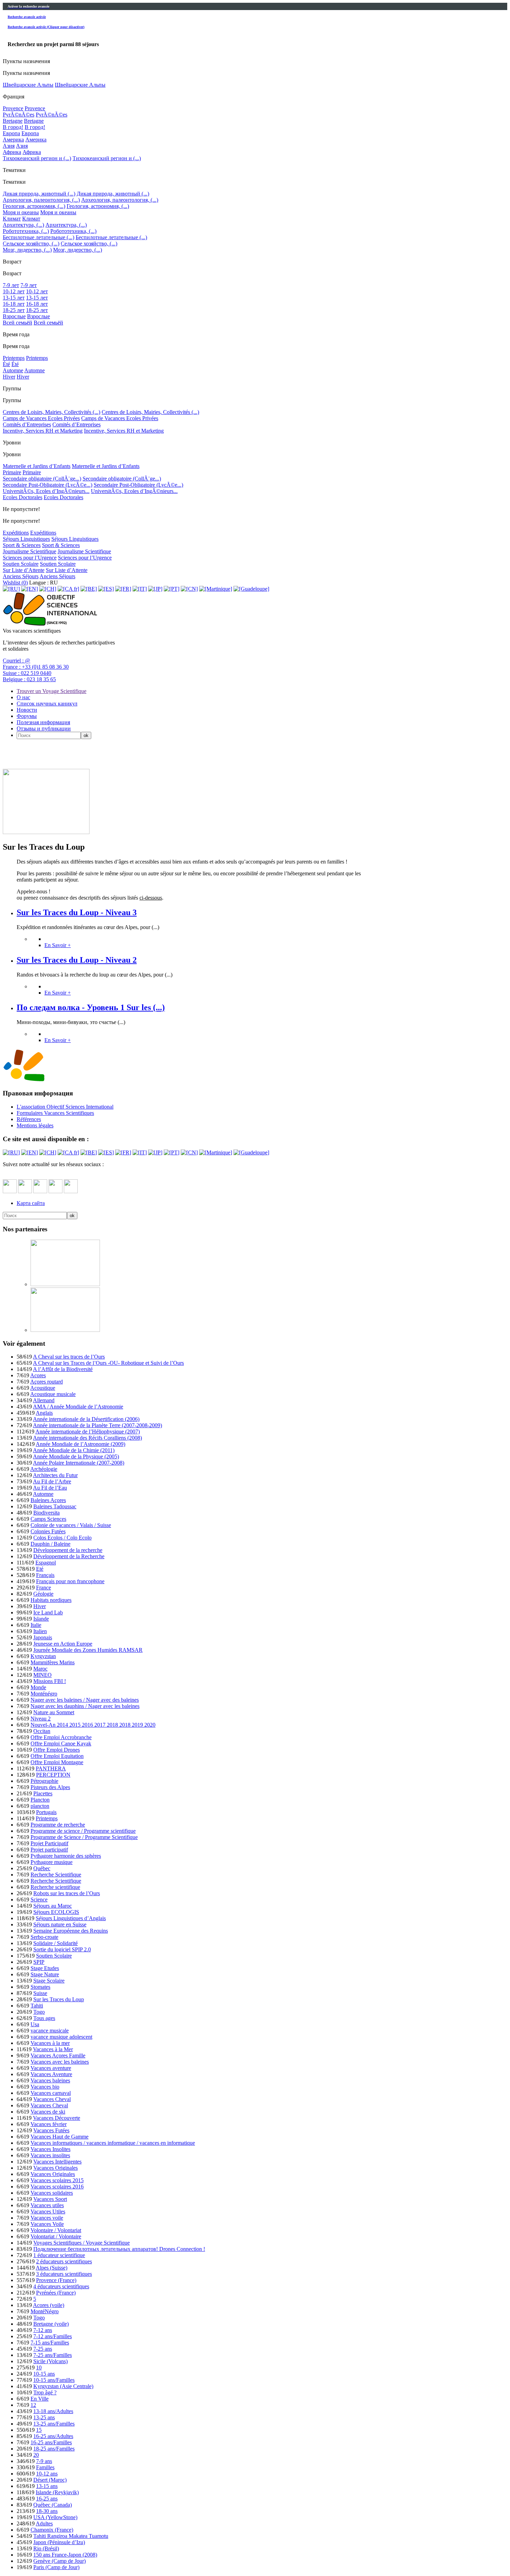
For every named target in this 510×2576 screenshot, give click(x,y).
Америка (13, 140)
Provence (13, 108)
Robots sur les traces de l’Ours (67, 1893)
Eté (40, 1569)
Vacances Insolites (50, 2149)
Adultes (44, 2523)
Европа (11, 133)
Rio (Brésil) (46, 2548)
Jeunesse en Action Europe (63, 1644)
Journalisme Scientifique (29, 551)
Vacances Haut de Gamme (59, 2137)
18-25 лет (14, 310)
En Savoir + (58, 945)
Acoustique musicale (53, 1394)
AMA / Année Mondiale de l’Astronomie (78, 1407)
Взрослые (14, 316)
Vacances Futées (51, 2130)
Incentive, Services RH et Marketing (43, 431)
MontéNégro (45, 2311)
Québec (42, 1868)
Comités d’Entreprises (27, 424)
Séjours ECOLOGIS (56, 1912)
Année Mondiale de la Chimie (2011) (74, 1450)
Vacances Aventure (51, 2074)
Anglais (44, 1413)
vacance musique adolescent (61, 2037)
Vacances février (49, 2124)
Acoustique (43, 1388)
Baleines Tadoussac (55, 1506)
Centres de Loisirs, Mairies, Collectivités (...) (52, 412)
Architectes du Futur (55, 1475)
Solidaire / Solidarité (56, 1943)
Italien (40, 1631)
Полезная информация (43, 722)
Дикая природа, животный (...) (39, 194)
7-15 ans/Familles (50, 2343)
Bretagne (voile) (51, 2324)
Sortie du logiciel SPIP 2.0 (62, 1949)
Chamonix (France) (52, 2530)
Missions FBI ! (50, 1681)
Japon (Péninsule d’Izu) (59, 2542)
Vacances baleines (50, 2080)
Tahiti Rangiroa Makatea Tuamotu (71, 2536)
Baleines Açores (48, 1500)
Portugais (46, 1812)
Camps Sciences (48, 1519)
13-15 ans (47, 2486)
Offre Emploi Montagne (57, 1762)
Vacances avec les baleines (60, 2062)
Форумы (27, 716)
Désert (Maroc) (50, 2480)
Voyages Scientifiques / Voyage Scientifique (82, 2243)
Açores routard (46, 1382)
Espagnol (46, 1563)
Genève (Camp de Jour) (59, 2561)
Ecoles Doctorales (23, 497)
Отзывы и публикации (44, 728)
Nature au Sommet (54, 1712)
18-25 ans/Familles (54, 2449)
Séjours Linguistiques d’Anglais (71, 1918)
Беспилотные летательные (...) (39, 237)
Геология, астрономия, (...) (34, 206)
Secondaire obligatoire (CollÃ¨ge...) (42, 479)
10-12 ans (47, 2474)
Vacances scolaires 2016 (57, 2187)
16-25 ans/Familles (51, 2442)
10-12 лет (14, 291)
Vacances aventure (51, 2068)
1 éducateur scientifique (59, 2255)
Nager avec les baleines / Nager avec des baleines (85, 1700)
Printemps (14, 358)
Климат (12, 219)
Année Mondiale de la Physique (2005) (76, 1456)
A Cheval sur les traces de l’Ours (69, 1357)
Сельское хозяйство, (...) (31, 244)
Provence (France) (56, 2280)
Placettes (43, 1793)
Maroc (40, 1669)
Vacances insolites (50, 2155)
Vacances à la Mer (53, 2049)
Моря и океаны (21, 212)
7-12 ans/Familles (53, 2336)
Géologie (43, 1594)
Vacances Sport (50, 2199)
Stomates (40, 1987)
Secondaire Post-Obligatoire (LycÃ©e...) (48, 485)
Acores (38, 1375)
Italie (36, 1625)
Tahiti (37, 2006)
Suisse (40, 1993)
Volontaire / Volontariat (56, 2230)
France (44, 1588)
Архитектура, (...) (23, 225)
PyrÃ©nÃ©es (19, 115)
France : (36, 667)
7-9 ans (44, 2461)
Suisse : (27, 673)
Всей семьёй (18, 323)
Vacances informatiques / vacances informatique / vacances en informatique (113, 2143)
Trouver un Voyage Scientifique (52, 691)
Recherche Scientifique (56, 1875)
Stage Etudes (45, 1968)
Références (29, 1119)
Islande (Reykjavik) (57, 2492)
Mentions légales (35, 1125)
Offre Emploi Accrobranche (61, 1737)
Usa (35, 2024)
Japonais (43, 1637)
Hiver (9, 377)
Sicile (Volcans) (50, 2361)
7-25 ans (43, 2349)
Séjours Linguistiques (26, 539)
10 (39, 2367)
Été (6, 364)
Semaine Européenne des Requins (71, 1931)
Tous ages (44, 2018)
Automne (13, 370)
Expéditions (16, 533)
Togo (39, 2012)
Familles (45, 2467)
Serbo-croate (44, 1937)
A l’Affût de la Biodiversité (63, 1369)
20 (36, 2455)
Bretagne (13, 121)
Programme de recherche (58, 1825)
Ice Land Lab (48, 1612)
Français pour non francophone (70, 1581)
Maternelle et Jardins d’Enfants (37, 466)
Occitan (42, 1731)
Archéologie (44, 1469)
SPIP (39, 1962)
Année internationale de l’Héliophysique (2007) (88, 1432)
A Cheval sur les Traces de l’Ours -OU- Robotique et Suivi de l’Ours (108, 1363)
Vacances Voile (47, 2224)
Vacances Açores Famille (58, 2055)
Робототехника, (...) (26, 231)
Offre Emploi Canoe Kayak (61, 1744)
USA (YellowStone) (55, 2517)
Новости (27, 710)
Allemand (44, 1400)
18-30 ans (47, 2511)
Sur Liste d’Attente (24, 570)
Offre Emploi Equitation (57, 1756)
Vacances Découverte (57, 2118)
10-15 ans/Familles (54, 2380)
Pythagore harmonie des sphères (66, 1856)
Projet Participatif (49, 1843)
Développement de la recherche (68, 1550)
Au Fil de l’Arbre (52, 1481)
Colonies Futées (48, 1531)
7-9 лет (11, 285)
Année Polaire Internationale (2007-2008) (79, 1463)
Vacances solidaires (52, 2193)
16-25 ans (47, 2499)
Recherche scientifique (55, 1887)
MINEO (42, 1675)
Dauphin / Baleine (50, 1544)
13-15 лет (14, 298)
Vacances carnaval (51, 2093)
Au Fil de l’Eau (50, 1488)
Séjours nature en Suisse (60, 1924)
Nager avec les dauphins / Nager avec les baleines (85, 1706)
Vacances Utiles (48, 2211)
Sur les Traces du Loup (59, 1999)
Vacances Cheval (52, 2099)
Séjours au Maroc (53, 1906)
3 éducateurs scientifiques (64, 2274)
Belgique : (29, 679)
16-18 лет (14, 304)
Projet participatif (49, 1850)
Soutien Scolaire (21, 564)
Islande (41, 1619)
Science (39, 1900)
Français (45, 1575)
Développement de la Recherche (69, 1556)
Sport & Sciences (22, 545)
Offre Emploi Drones (57, 1750)
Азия (9, 146)
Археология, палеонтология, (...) (41, 200)
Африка (12, 152)
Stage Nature (45, 1974)
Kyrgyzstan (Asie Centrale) (63, 2386)
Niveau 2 (41, 1719)
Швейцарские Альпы (28, 85)
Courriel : (16, 661)
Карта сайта (31, 1203)
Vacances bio (45, 2087)
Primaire (12, 472)
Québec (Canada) (53, 2505)
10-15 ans (44, 2374)
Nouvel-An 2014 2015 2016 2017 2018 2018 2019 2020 (93, 1725)
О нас (23, 697)
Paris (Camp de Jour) (56, 2567)
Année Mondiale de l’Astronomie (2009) (80, 1444)
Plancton (40, 1800)
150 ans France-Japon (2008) (65, 2555)
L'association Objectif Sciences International (65, 1107)
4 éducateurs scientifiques (61, 2286)
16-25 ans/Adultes (53, 2436)
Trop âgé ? (45, 2392)
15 (39, 2430)
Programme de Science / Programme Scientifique (84, 1837)
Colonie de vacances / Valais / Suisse (71, 1525)
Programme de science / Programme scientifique (83, 1831)
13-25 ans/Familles (54, 2424)
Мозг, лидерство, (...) (27, 250)
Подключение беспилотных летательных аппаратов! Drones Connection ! (119, 2249)
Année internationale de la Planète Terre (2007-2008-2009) (97, 1425)
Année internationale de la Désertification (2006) (86, 1419)
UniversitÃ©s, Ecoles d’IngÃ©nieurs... (46, 491)
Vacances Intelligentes (57, 2162)
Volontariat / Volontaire (56, 2236)
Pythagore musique (52, 1862)
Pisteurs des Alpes (50, 1787)
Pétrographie (44, 1781)
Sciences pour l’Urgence (30, 558)
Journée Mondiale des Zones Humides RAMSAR (88, 1650)
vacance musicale (50, 2031)
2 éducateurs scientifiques (64, 2261)
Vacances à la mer (50, 2043)
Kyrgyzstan (43, 1656)
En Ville (40, 2399)
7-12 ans (43, 2330)
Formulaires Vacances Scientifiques (55, 1113)
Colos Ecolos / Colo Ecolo (62, 1538)
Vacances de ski (48, 2112)
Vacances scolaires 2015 (57, 2180)
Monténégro (44, 1694)
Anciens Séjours (21, 576)
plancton (40, 1806)
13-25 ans (44, 2417)
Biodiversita (46, 1513)
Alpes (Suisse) (52, 2268)
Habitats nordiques (51, 1600)
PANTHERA (51, 1768)
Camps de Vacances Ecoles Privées (41, 418)
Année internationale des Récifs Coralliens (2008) (87, 1438)
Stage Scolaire (49, 1981)
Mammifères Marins (53, 1662)
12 (33, 2405)
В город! (13, 127)
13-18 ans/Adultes (53, 2411)
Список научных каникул (47, 704)
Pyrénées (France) (56, 2293)
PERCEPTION (53, 1775)
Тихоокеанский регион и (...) (37, 158)
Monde (38, 1687)
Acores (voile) (49, 2305)
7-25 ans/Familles (53, 2355)
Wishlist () (15, 583)
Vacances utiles (47, 2205)
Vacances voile (47, 2218)
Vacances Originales (56, 2168)
